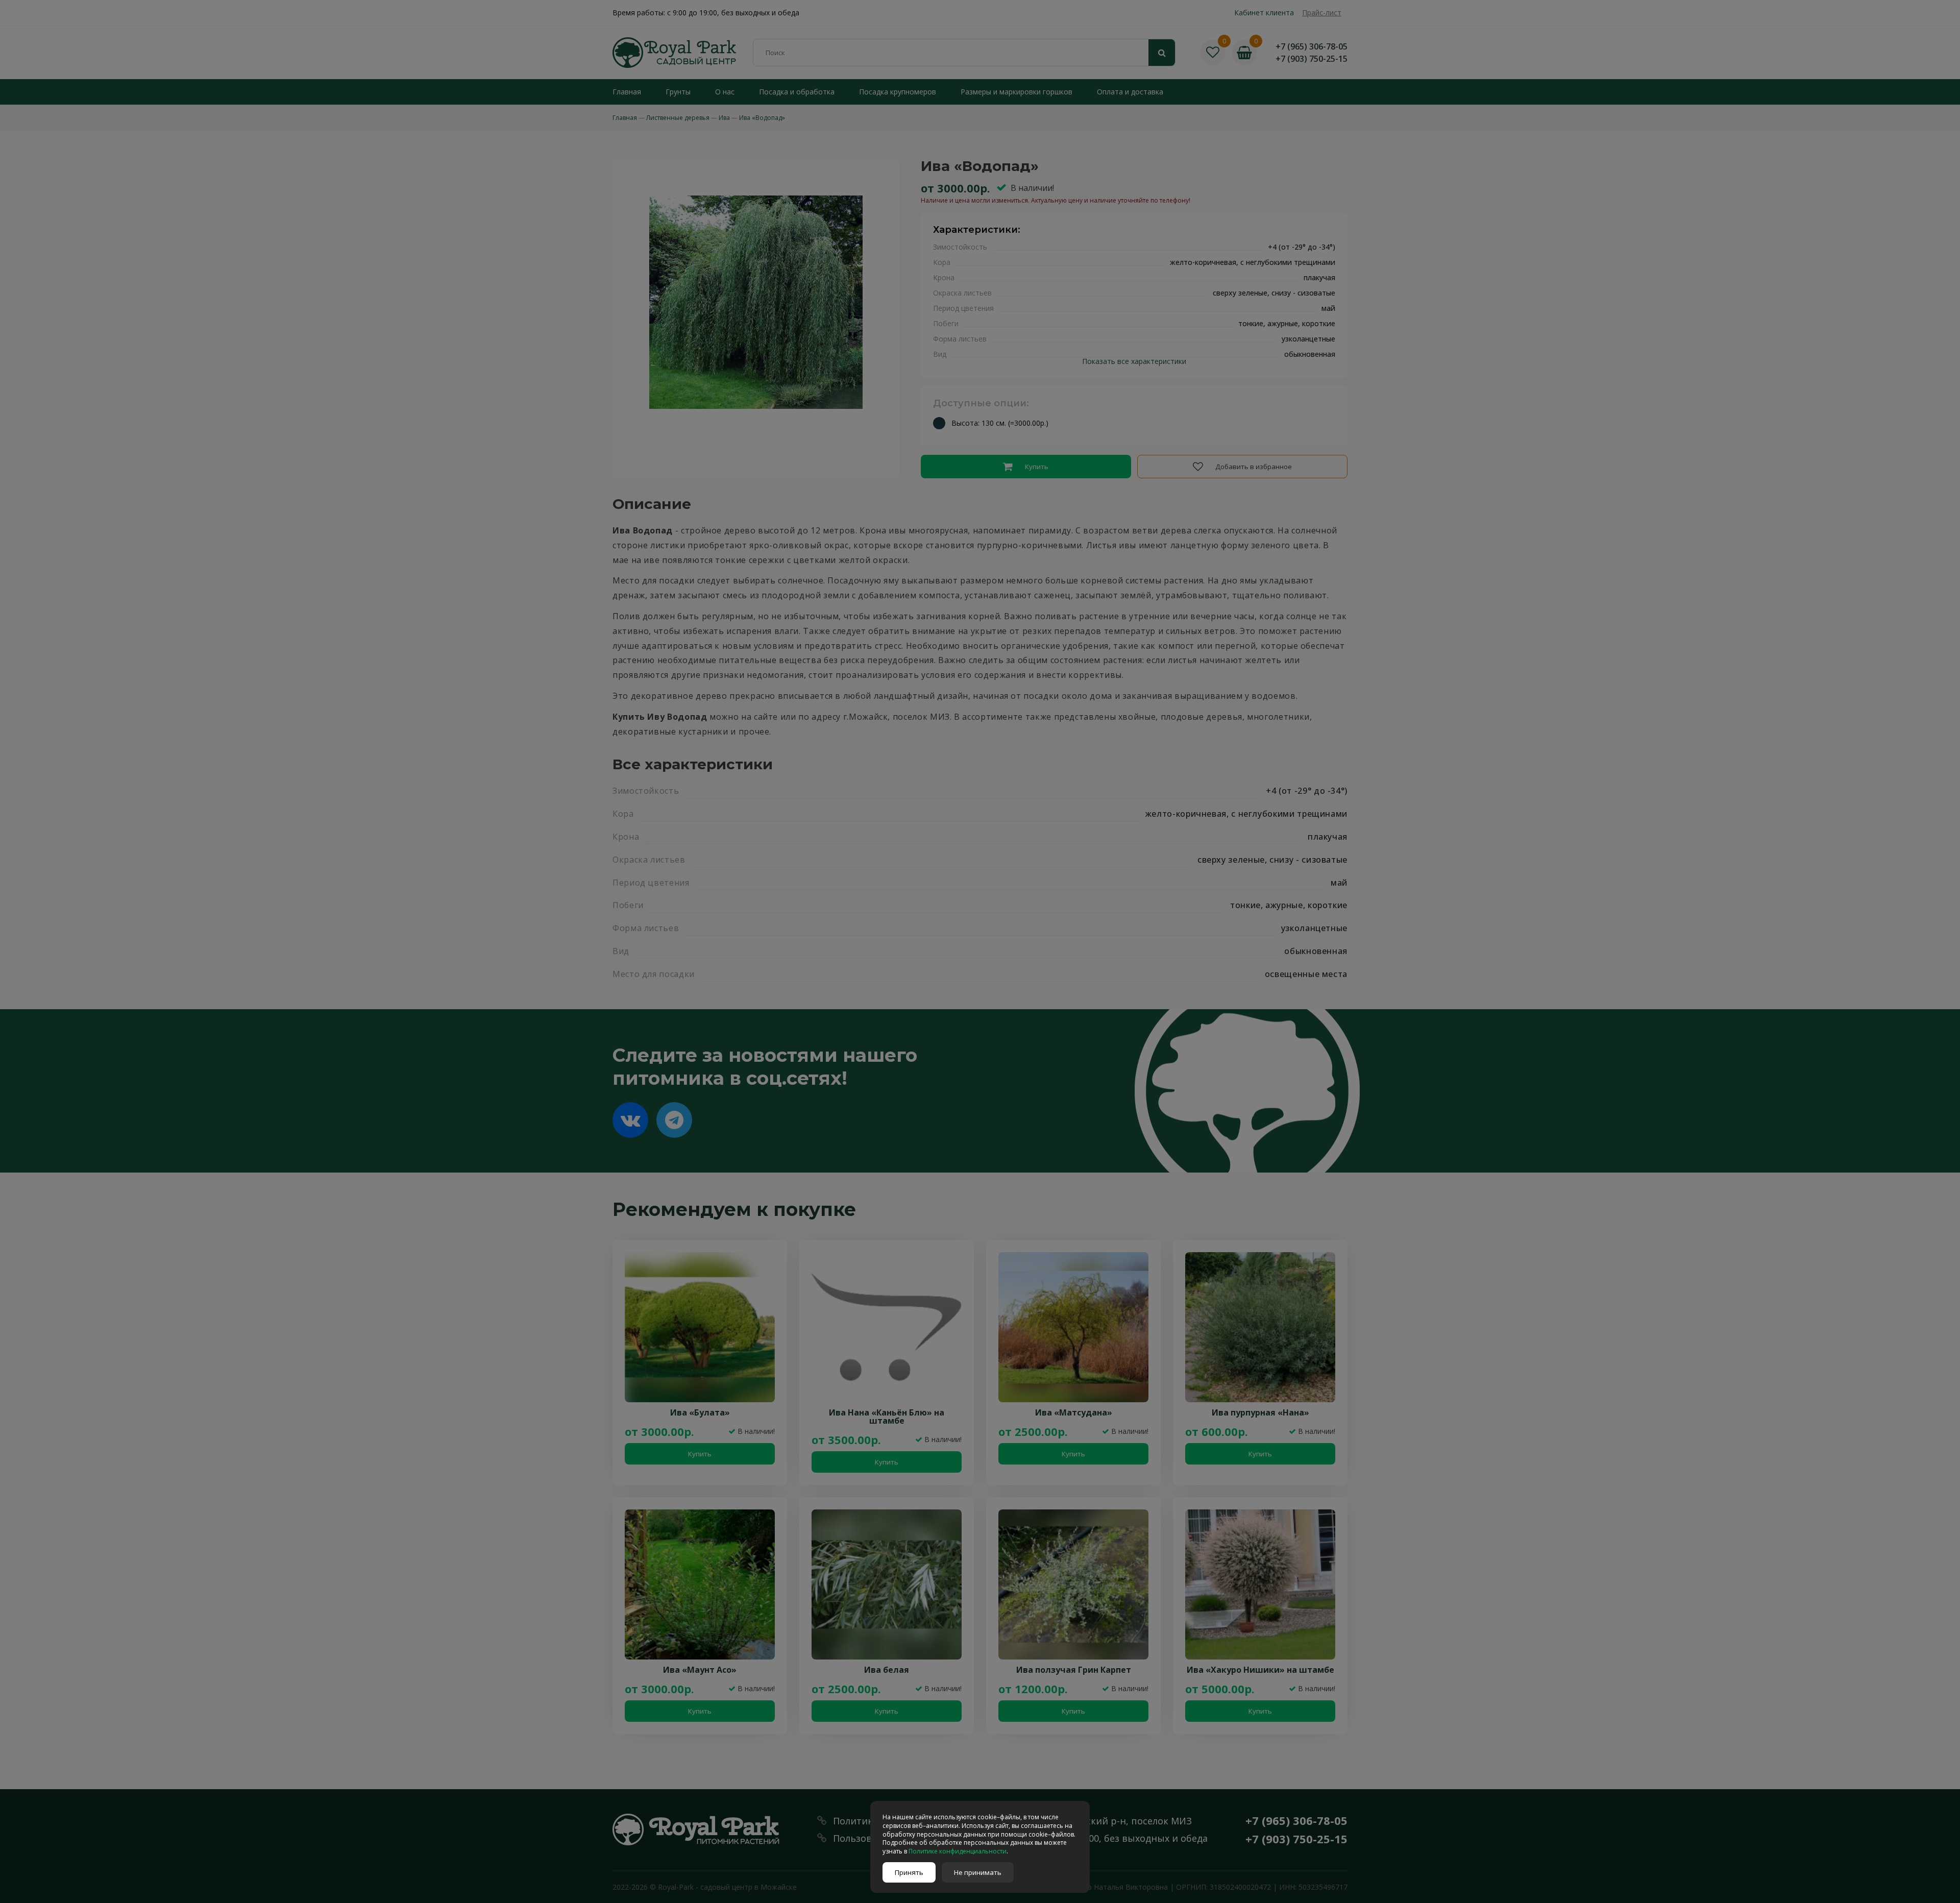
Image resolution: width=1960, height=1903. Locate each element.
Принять (909, 1872)
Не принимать (978, 1872)
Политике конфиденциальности (958, 1851)
